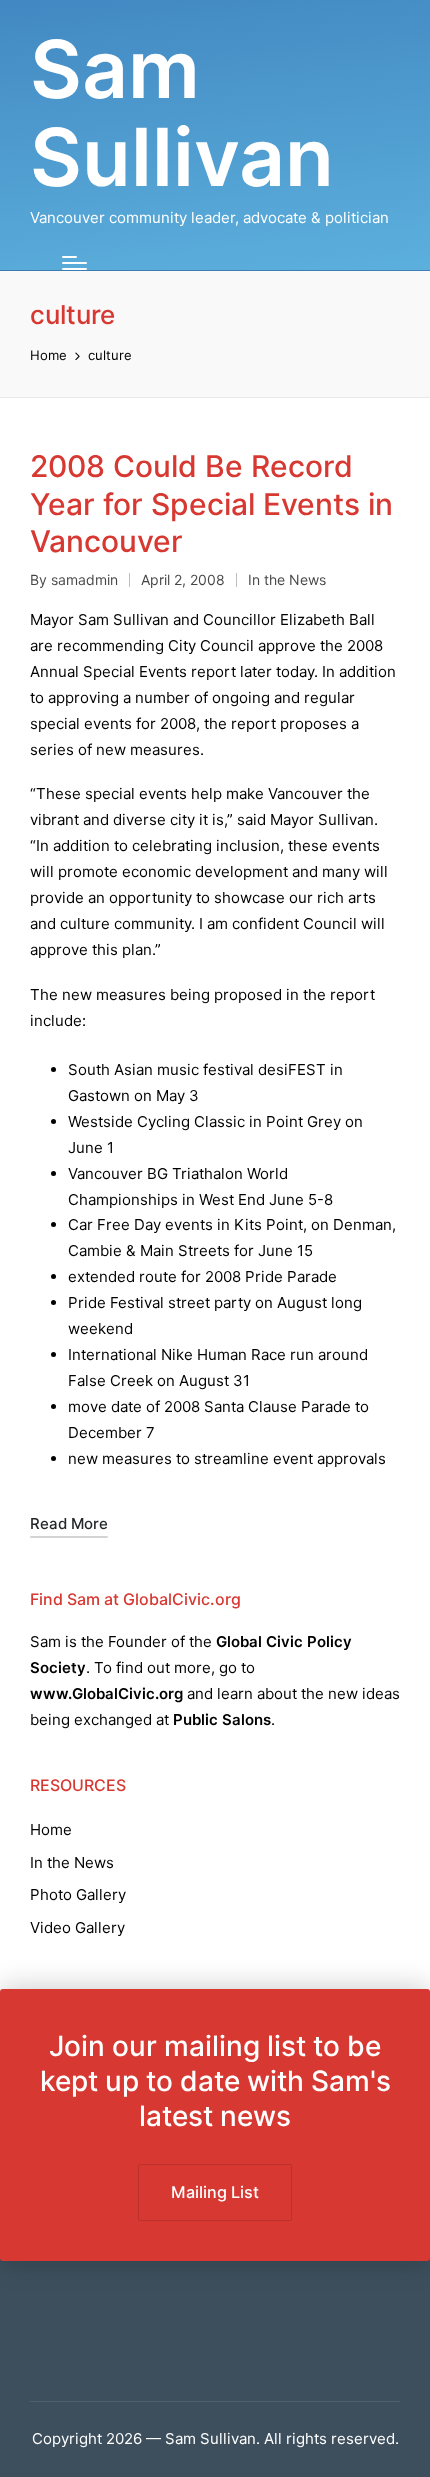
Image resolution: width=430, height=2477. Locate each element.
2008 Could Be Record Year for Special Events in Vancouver (211, 503)
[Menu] (74, 263)
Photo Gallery (78, 1894)
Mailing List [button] (215, 2192)
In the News (287, 579)
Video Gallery (77, 1927)
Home (51, 1829)
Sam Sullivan (182, 113)
